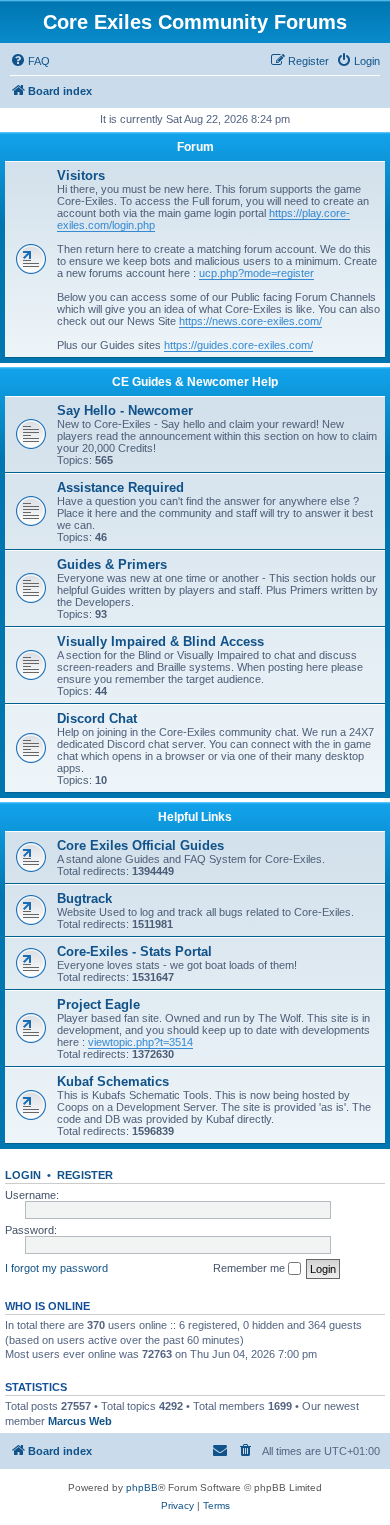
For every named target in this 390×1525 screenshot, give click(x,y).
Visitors (81, 175)
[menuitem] (30, 61)
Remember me (250, 1268)
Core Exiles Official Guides (140, 845)
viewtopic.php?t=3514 (140, 1042)
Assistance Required (120, 487)
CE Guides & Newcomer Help (195, 382)
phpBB (142, 1487)
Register (85, 1175)
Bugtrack (84, 898)
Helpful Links (195, 817)
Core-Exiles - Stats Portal (134, 951)
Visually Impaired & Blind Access (160, 641)
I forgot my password (56, 1268)
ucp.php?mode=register (256, 273)
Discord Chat (97, 718)
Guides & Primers (112, 564)
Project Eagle (98, 1004)
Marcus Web (80, 1421)
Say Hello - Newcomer (125, 410)
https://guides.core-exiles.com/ (238, 345)
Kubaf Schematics (113, 1081)
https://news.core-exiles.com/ (250, 321)
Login (23, 1175)
